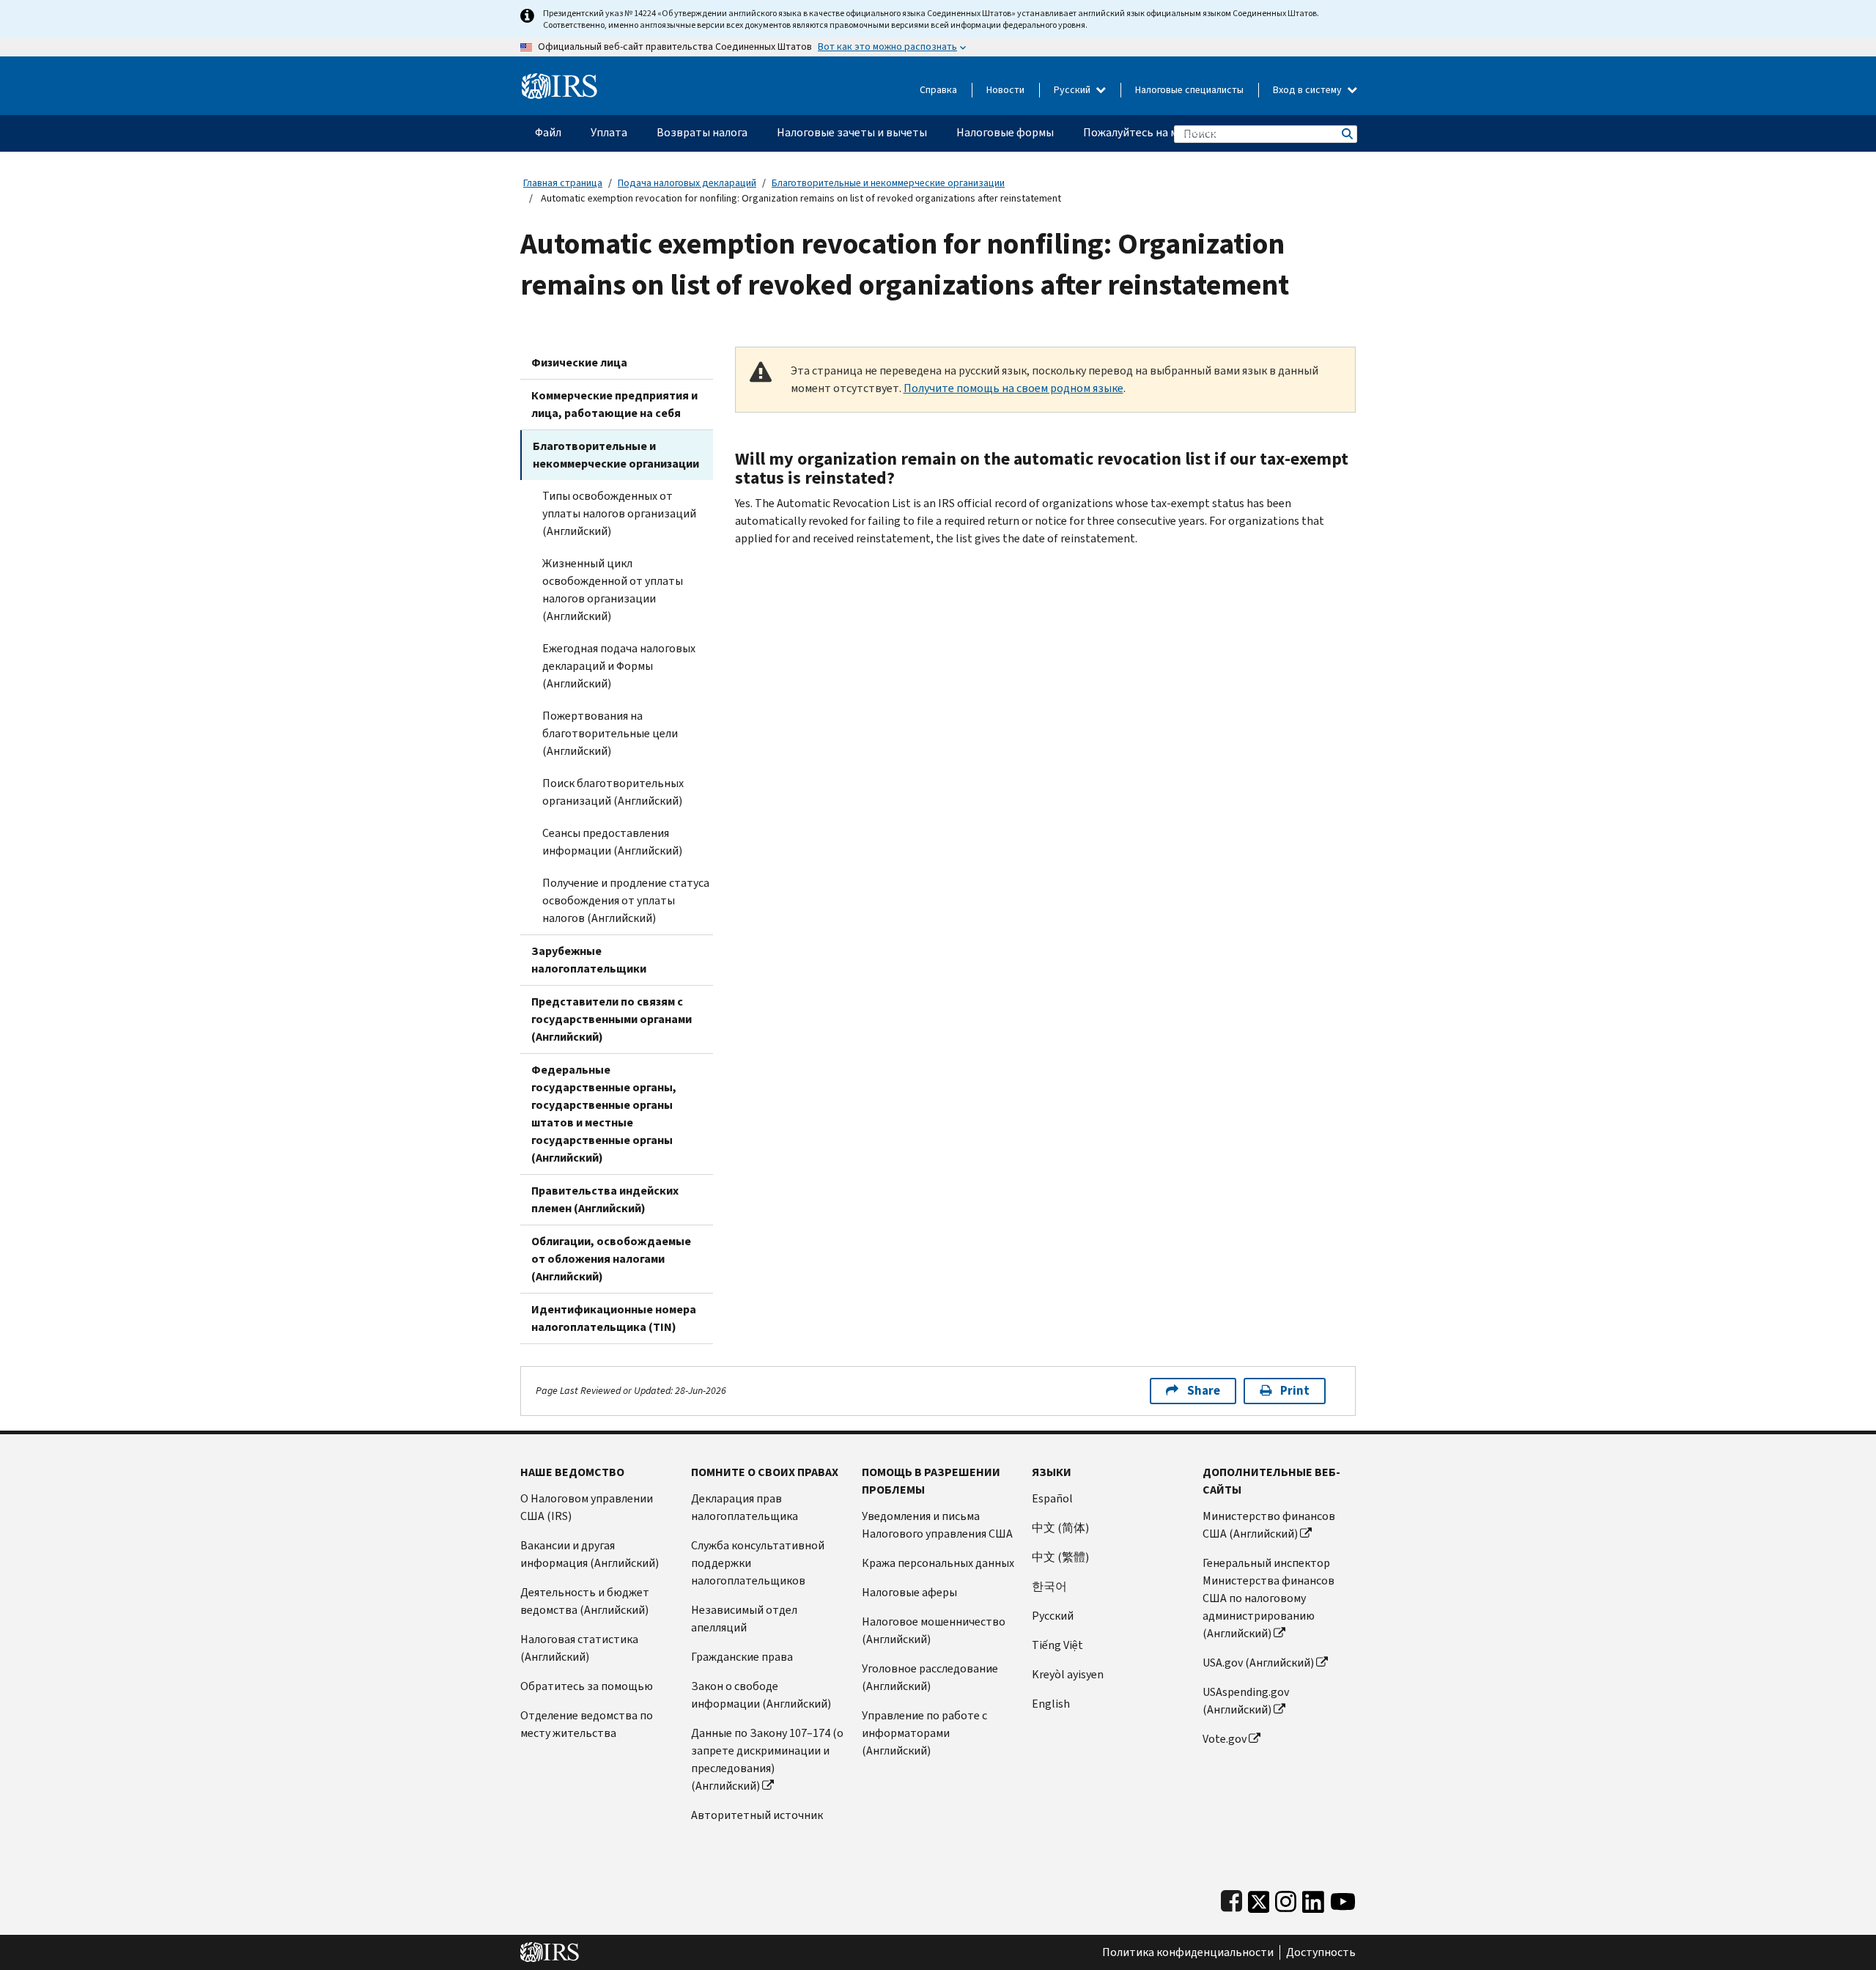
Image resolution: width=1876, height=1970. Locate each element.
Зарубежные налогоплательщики (589, 960)
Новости (1005, 90)
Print (1295, 1391)
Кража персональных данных (938, 1563)
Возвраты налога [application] (702, 132)
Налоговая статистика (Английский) (579, 1648)
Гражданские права (742, 1657)
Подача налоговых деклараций (687, 183)
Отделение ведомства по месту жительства (587, 1724)
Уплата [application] (609, 132)
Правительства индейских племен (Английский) (605, 1199)
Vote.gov (1225, 1739)
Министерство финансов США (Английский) (1269, 1525)
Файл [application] (548, 132)
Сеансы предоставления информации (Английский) (612, 842)
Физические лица (579, 362)
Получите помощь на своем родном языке (1013, 388)
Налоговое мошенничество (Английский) (934, 1630)
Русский (1073, 90)
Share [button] (1204, 1391)
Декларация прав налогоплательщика (745, 1507)
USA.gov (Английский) (1258, 1663)
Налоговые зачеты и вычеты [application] (852, 132)
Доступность (1321, 1952)
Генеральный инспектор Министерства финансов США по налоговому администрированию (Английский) (1268, 1598)
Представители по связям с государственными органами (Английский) (612, 1019)
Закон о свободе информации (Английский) (761, 1695)
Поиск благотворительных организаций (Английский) (613, 792)
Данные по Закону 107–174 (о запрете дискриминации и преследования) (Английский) (767, 1759)
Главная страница (563, 183)
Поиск (1346, 134)
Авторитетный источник (757, 1815)
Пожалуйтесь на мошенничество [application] (1169, 132)
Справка (938, 90)
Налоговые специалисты (1189, 90)
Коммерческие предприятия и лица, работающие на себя (614, 404)
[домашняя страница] (560, 80)
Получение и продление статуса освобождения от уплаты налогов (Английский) (626, 900)
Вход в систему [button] (1308, 90)
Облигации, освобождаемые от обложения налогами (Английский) (611, 1259)
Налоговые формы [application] (1005, 132)
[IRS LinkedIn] (1313, 1899)
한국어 (1049, 1586)
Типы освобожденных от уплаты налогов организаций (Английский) (619, 513)
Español (1052, 1498)
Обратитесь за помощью (587, 1686)
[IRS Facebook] (1231, 1899)
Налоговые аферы (909, 1592)
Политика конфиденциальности (1188, 1952)
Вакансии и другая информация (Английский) (590, 1554)
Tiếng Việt (1057, 1645)
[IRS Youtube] (1343, 1899)
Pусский (1053, 1616)
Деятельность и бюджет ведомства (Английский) (585, 1601)
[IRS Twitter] (1259, 1899)
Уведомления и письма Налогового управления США (937, 1525)
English (1051, 1704)
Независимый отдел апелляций (744, 1619)
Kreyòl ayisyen (1068, 1674)
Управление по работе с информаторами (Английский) (924, 1733)
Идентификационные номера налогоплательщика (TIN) (614, 1318)
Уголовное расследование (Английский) (930, 1677)
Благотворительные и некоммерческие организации (888, 183)
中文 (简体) (1060, 1528)
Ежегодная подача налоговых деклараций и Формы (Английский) (619, 666)
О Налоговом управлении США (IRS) (587, 1507)
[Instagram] (1286, 1899)
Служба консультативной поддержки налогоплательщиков (758, 1563)
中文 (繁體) (1060, 1557)
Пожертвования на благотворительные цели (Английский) (610, 733)
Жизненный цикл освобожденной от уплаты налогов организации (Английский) (613, 590)
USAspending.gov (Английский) (1246, 1701)
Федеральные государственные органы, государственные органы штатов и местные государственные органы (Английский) (604, 1114)
